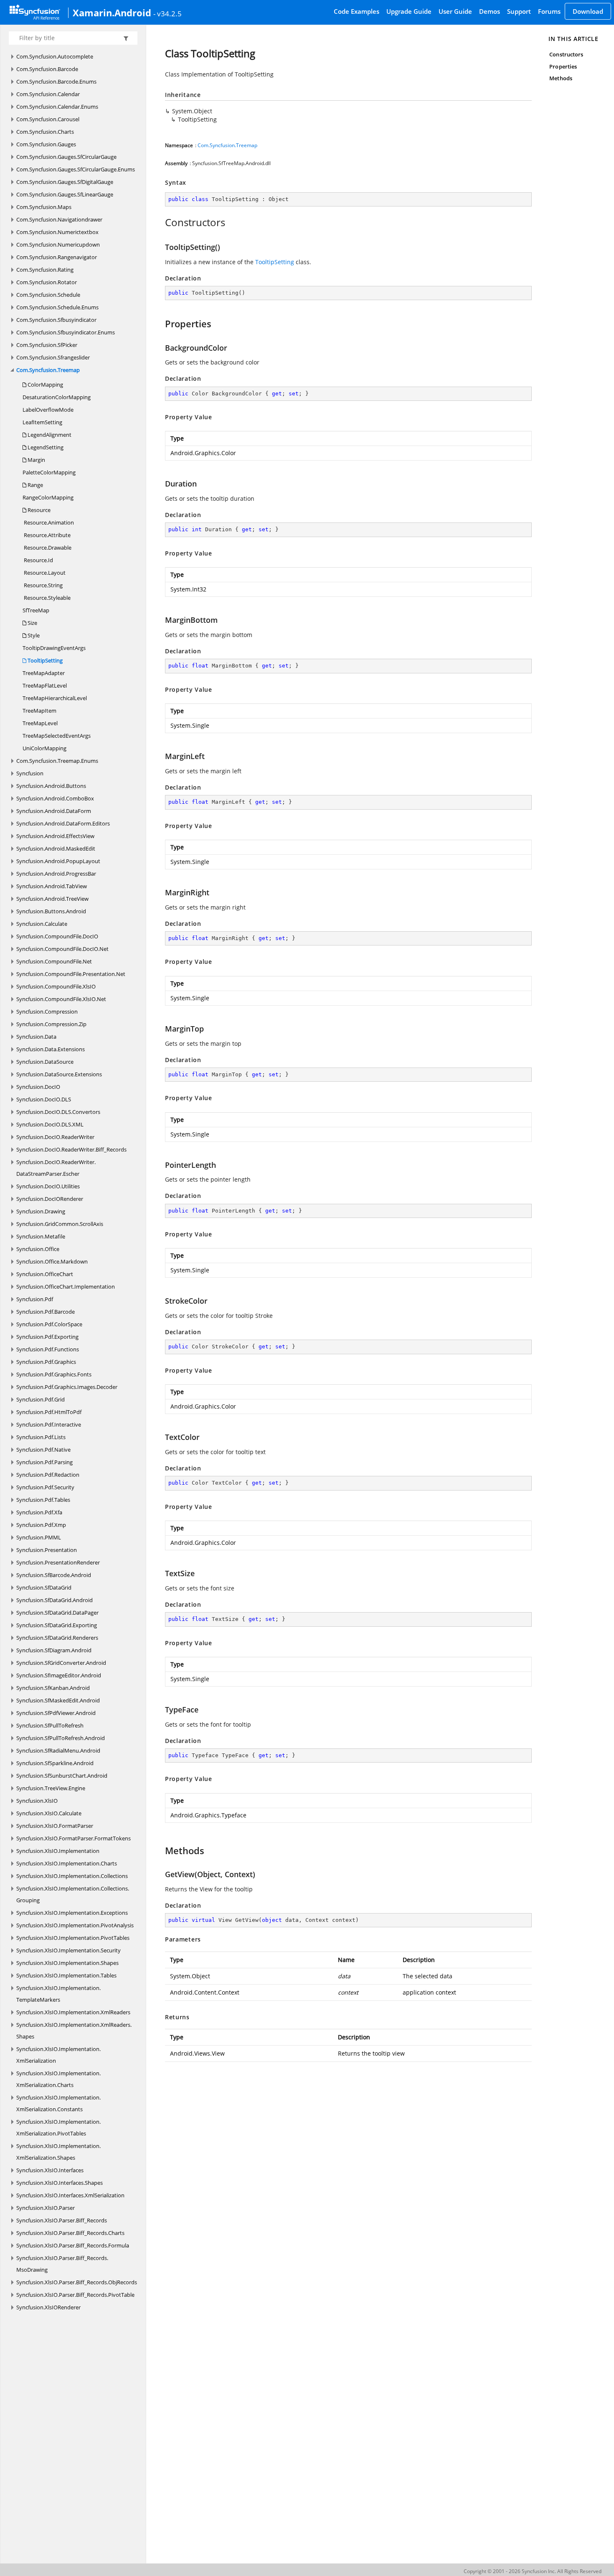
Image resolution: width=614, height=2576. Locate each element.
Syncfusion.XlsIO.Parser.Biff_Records (62, 2220)
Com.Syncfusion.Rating (45, 270)
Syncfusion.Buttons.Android (51, 911)
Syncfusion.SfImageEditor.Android (59, 1675)
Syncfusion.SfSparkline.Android (55, 1763)
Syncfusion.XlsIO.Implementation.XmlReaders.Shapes (74, 2031)
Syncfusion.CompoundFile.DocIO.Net (62, 949)
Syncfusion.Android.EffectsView (55, 836)
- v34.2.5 (167, 13)
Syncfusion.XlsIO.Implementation (58, 1851)
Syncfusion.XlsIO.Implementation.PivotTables (73, 1938)
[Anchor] (161, 222)
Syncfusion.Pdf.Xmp (41, 1525)
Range (35, 485)
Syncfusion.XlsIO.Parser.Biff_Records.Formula (73, 2245)
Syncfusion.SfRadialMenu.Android (58, 1750)
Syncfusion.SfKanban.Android (53, 1688)
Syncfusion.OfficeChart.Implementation (66, 1287)
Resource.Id (38, 560)
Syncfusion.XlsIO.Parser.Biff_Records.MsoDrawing (62, 2264)
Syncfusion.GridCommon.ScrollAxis (60, 1224)
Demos (490, 11)
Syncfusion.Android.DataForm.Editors (63, 823)
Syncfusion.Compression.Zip (51, 1024)
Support (519, 11)
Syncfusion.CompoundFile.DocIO (57, 936)
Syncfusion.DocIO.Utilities (48, 1186)
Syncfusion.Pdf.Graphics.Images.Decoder (67, 1387)
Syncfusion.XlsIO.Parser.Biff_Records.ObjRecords (77, 2282)
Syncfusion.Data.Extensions (51, 1049)
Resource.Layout (44, 573)
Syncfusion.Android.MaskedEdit (56, 848)
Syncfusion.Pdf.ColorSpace (49, 1324)
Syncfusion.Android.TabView (52, 886)
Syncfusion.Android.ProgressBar (56, 874)
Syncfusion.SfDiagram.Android (54, 1650)
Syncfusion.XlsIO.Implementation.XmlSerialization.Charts (58, 2079)
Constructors (566, 54)
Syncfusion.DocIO (38, 1087)
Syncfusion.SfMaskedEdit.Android (58, 1700)
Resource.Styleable (47, 598)
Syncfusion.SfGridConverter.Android (61, 1663)
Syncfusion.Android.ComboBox (55, 798)
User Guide (455, 11)
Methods (561, 78)
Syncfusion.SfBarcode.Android (54, 1575)
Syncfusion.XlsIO (37, 1801)
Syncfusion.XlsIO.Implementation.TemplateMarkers (58, 1994)
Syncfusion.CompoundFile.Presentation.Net (71, 974)
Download (588, 11)
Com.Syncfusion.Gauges (46, 144)
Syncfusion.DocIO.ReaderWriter (55, 1137)
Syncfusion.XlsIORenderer (48, 2307)
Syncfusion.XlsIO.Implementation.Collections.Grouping (73, 1894)
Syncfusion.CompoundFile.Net (54, 961)
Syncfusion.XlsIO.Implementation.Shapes (67, 1963)
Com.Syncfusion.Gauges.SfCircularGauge (66, 157)
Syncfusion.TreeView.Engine (51, 1788)
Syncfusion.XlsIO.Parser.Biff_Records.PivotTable (75, 2295)
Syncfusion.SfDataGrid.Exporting (57, 1625)
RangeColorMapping (48, 497)
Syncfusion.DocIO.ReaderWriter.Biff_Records (71, 1149)
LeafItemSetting (42, 422)
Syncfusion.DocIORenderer (50, 1199)
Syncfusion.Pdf (35, 1299)
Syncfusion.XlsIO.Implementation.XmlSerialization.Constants (58, 2103)
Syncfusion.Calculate (42, 924)
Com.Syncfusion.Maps (44, 207)
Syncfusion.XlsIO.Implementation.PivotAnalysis (75, 1925)
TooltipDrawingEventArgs (54, 648)
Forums (549, 11)
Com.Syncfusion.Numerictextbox (57, 232)
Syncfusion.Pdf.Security (45, 1487)
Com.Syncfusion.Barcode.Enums (56, 82)
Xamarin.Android (112, 13)
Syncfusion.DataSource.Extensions (59, 1074)
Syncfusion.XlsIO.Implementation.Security (69, 1950)
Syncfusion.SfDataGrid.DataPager (57, 1613)
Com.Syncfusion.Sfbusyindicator (56, 320)
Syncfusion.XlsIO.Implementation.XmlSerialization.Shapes (58, 2152)
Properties (563, 66)
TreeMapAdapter (44, 673)
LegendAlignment (49, 435)
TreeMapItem (39, 711)
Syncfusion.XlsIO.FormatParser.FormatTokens (74, 1838)
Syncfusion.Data (36, 1037)
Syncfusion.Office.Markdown (52, 1261)
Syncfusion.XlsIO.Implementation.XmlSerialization (58, 2055)
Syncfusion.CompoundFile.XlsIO (56, 986)
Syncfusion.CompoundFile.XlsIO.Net (61, 999)
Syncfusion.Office (38, 1249)
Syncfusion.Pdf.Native (43, 1450)
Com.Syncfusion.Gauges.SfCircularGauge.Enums (76, 169)
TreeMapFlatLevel (45, 685)
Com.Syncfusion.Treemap (48, 370)
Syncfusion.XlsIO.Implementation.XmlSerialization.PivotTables (58, 2128)
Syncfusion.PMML (39, 1537)
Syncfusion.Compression (47, 1012)
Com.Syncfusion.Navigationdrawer (59, 219)
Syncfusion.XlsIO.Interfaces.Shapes (60, 2183)
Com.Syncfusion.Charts (45, 132)
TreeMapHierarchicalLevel (55, 698)
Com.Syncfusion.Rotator (47, 282)
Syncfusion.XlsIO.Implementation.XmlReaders (73, 2012)
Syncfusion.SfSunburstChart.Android (62, 1776)
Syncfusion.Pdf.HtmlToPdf (49, 1412)
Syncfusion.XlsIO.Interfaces (50, 2170)
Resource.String (43, 585)
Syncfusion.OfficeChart (45, 1274)
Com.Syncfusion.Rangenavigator (57, 257)
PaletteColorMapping (49, 472)
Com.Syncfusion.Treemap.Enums (57, 761)
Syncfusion (30, 773)
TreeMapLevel (40, 723)
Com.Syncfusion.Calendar (48, 94)
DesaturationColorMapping (57, 397)
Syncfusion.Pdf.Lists (41, 1437)
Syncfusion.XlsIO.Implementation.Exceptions (72, 1913)
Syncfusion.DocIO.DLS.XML (50, 1124)
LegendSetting (45, 447)
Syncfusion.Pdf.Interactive (49, 1424)
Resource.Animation (48, 522)
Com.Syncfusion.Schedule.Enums (57, 307)
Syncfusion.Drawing (41, 1211)
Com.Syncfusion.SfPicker (47, 345)
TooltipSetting (44, 660)
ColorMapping (45, 385)
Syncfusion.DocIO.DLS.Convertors (58, 1112)
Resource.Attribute (47, 535)
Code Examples (356, 11)
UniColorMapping (44, 748)
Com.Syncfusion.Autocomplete (55, 56)
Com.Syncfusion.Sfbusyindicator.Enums (66, 332)
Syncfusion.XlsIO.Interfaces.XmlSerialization (70, 2195)
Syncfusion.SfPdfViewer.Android (56, 1713)
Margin (36, 460)
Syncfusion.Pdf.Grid (41, 1399)
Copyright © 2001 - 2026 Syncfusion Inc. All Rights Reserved (533, 2571)
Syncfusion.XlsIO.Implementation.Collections (72, 1876)
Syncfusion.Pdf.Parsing (44, 1462)
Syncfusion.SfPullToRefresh (50, 1725)
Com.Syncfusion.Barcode (47, 69)
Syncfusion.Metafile (41, 1236)
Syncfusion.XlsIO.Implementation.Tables (66, 1975)
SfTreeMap (36, 610)
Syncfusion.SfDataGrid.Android (55, 1600)
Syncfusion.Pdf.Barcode (46, 1312)
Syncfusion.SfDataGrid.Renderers (57, 1638)
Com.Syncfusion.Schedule (48, 295)
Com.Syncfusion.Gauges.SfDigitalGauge (65, 182)
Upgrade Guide (409, 11)
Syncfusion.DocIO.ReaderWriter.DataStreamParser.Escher (56, 1168)
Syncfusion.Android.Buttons (51, 786)
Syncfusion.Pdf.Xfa (39, 1512)
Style (33, 635)
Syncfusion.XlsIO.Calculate (49, 1813)
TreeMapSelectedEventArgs (57, 736)
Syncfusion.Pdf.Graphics (46, 1362)
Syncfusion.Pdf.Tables (43, 1500)
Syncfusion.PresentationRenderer (58, 1562)
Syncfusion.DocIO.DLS (44, 1099)
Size (32, 623)
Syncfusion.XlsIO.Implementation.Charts (67, 1863)
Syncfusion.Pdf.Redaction (48, 1475)
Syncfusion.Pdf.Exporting (47, 1337)
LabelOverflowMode (48, 410)
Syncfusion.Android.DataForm (54, 811)
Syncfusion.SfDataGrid (44, 1587)
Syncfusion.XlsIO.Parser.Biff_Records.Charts (70, 2233)
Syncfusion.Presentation (47, 1550)
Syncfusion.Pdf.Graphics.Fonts (54, 1374)
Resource (38, 510)
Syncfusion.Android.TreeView (52, 899)
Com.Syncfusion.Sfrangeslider (53, 357)
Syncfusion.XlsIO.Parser (46, 2208)
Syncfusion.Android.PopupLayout (58, 861)
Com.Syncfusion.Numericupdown (58, 245)
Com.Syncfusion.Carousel (48, 119)
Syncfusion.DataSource (45, 1062)
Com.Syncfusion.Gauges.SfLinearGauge (65, 194)
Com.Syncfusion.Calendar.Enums (57, 107)
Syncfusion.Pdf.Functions (48, 1349)
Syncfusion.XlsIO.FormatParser (55, 1826)
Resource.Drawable (47, 548)
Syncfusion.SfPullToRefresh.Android (61, 1738)
